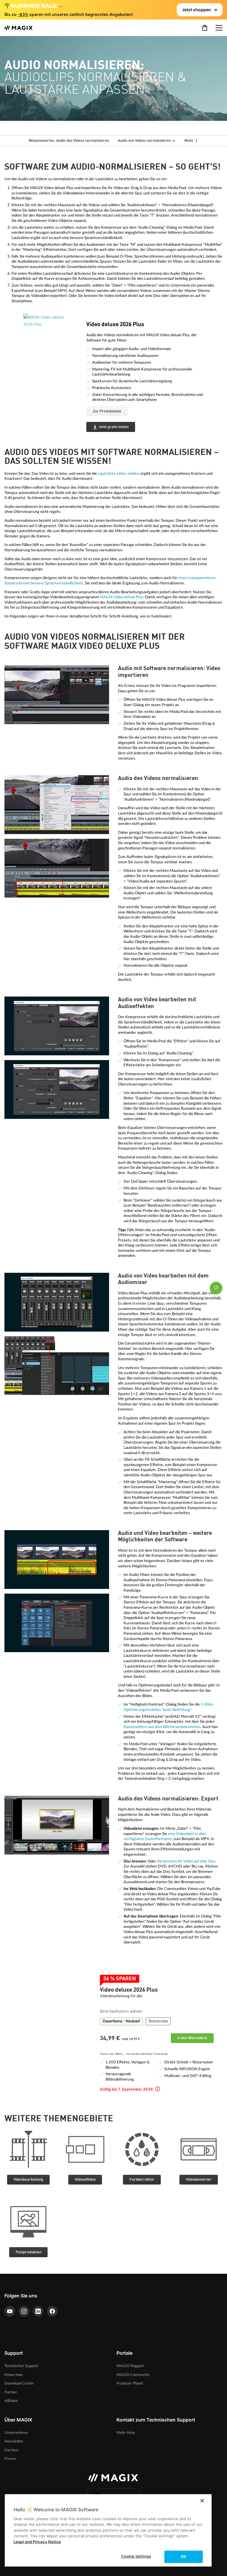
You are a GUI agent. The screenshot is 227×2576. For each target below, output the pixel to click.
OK (183, 2557)
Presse (10, 2459)
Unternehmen (16, 2433)
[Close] (202, 2501)
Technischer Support (21, 2366)
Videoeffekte (85, 2180)
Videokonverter (199, 2180)
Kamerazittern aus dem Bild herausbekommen (162, 1727)
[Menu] (219, 28)
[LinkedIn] (38, 2311)
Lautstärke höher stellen (118, 474)
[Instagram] (24, 2311)
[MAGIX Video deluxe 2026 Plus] (50, 343)
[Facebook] (52, 2311)
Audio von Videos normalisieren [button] (145, 141)
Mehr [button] (189, 141)
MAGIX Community (133, 2375)
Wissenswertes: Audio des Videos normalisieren (69, 141)
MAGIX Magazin (130, 2366)
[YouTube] (10, 2311)
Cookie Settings (136, 2556)
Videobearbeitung (28, 2180)
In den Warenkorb (192, 2038)
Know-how (14, 2375)
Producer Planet (130, 2383)
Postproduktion (29, 2252)
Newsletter (14, 2441)
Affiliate (11, 2401)
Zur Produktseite (107, 411)
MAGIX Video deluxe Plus (121, 597)
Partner (11, 2392)
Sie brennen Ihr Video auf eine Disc (186, 1861)
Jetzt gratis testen (113, 427)
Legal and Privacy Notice (37, 2542)
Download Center (19, 2383)
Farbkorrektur (142, 2180)
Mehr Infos (126, 2433)
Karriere (11, 2450)
